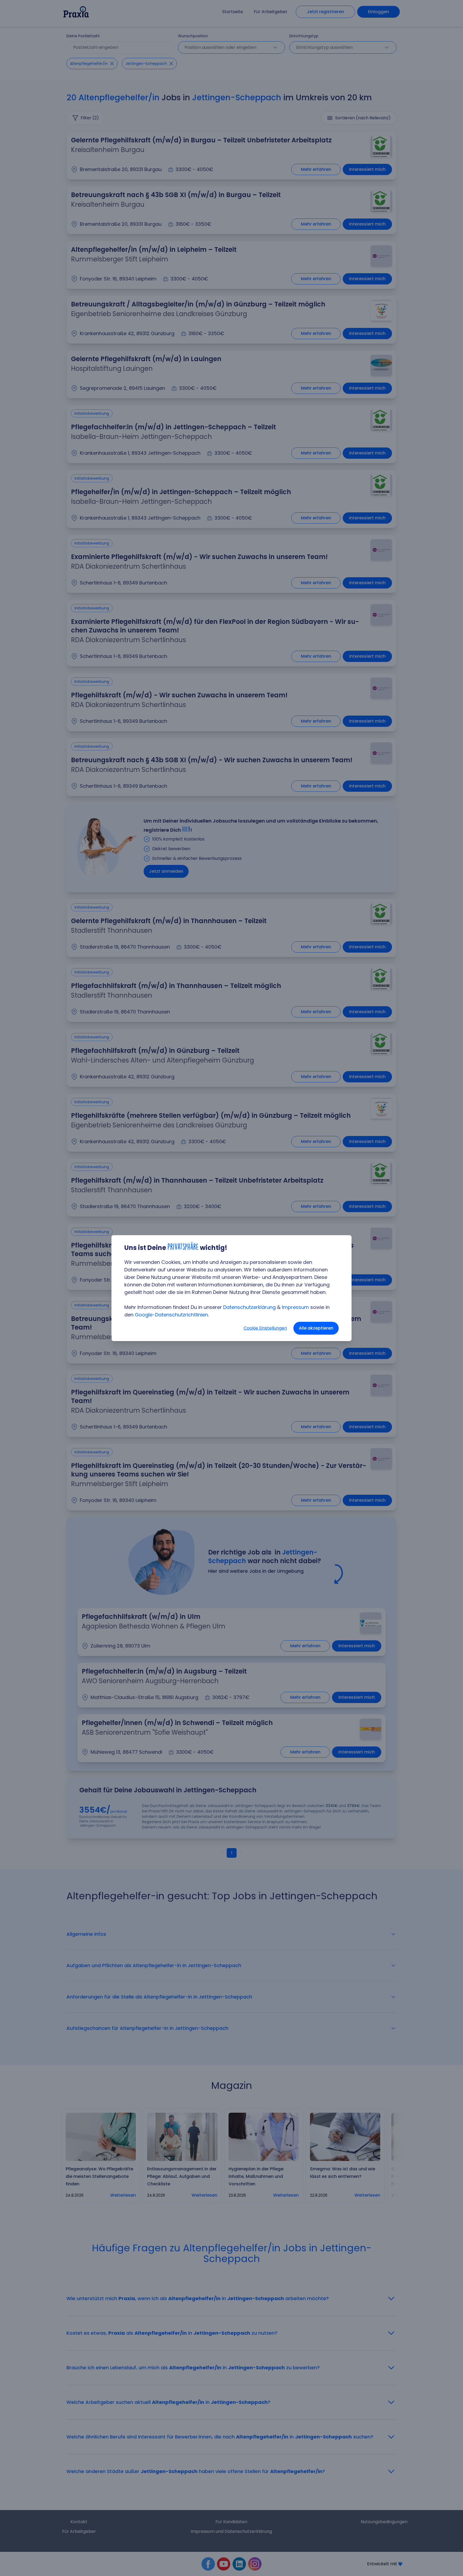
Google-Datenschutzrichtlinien (171, 1315)
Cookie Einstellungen (265, 1328)
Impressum (295, 1307)
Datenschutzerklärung (249, 1307)
